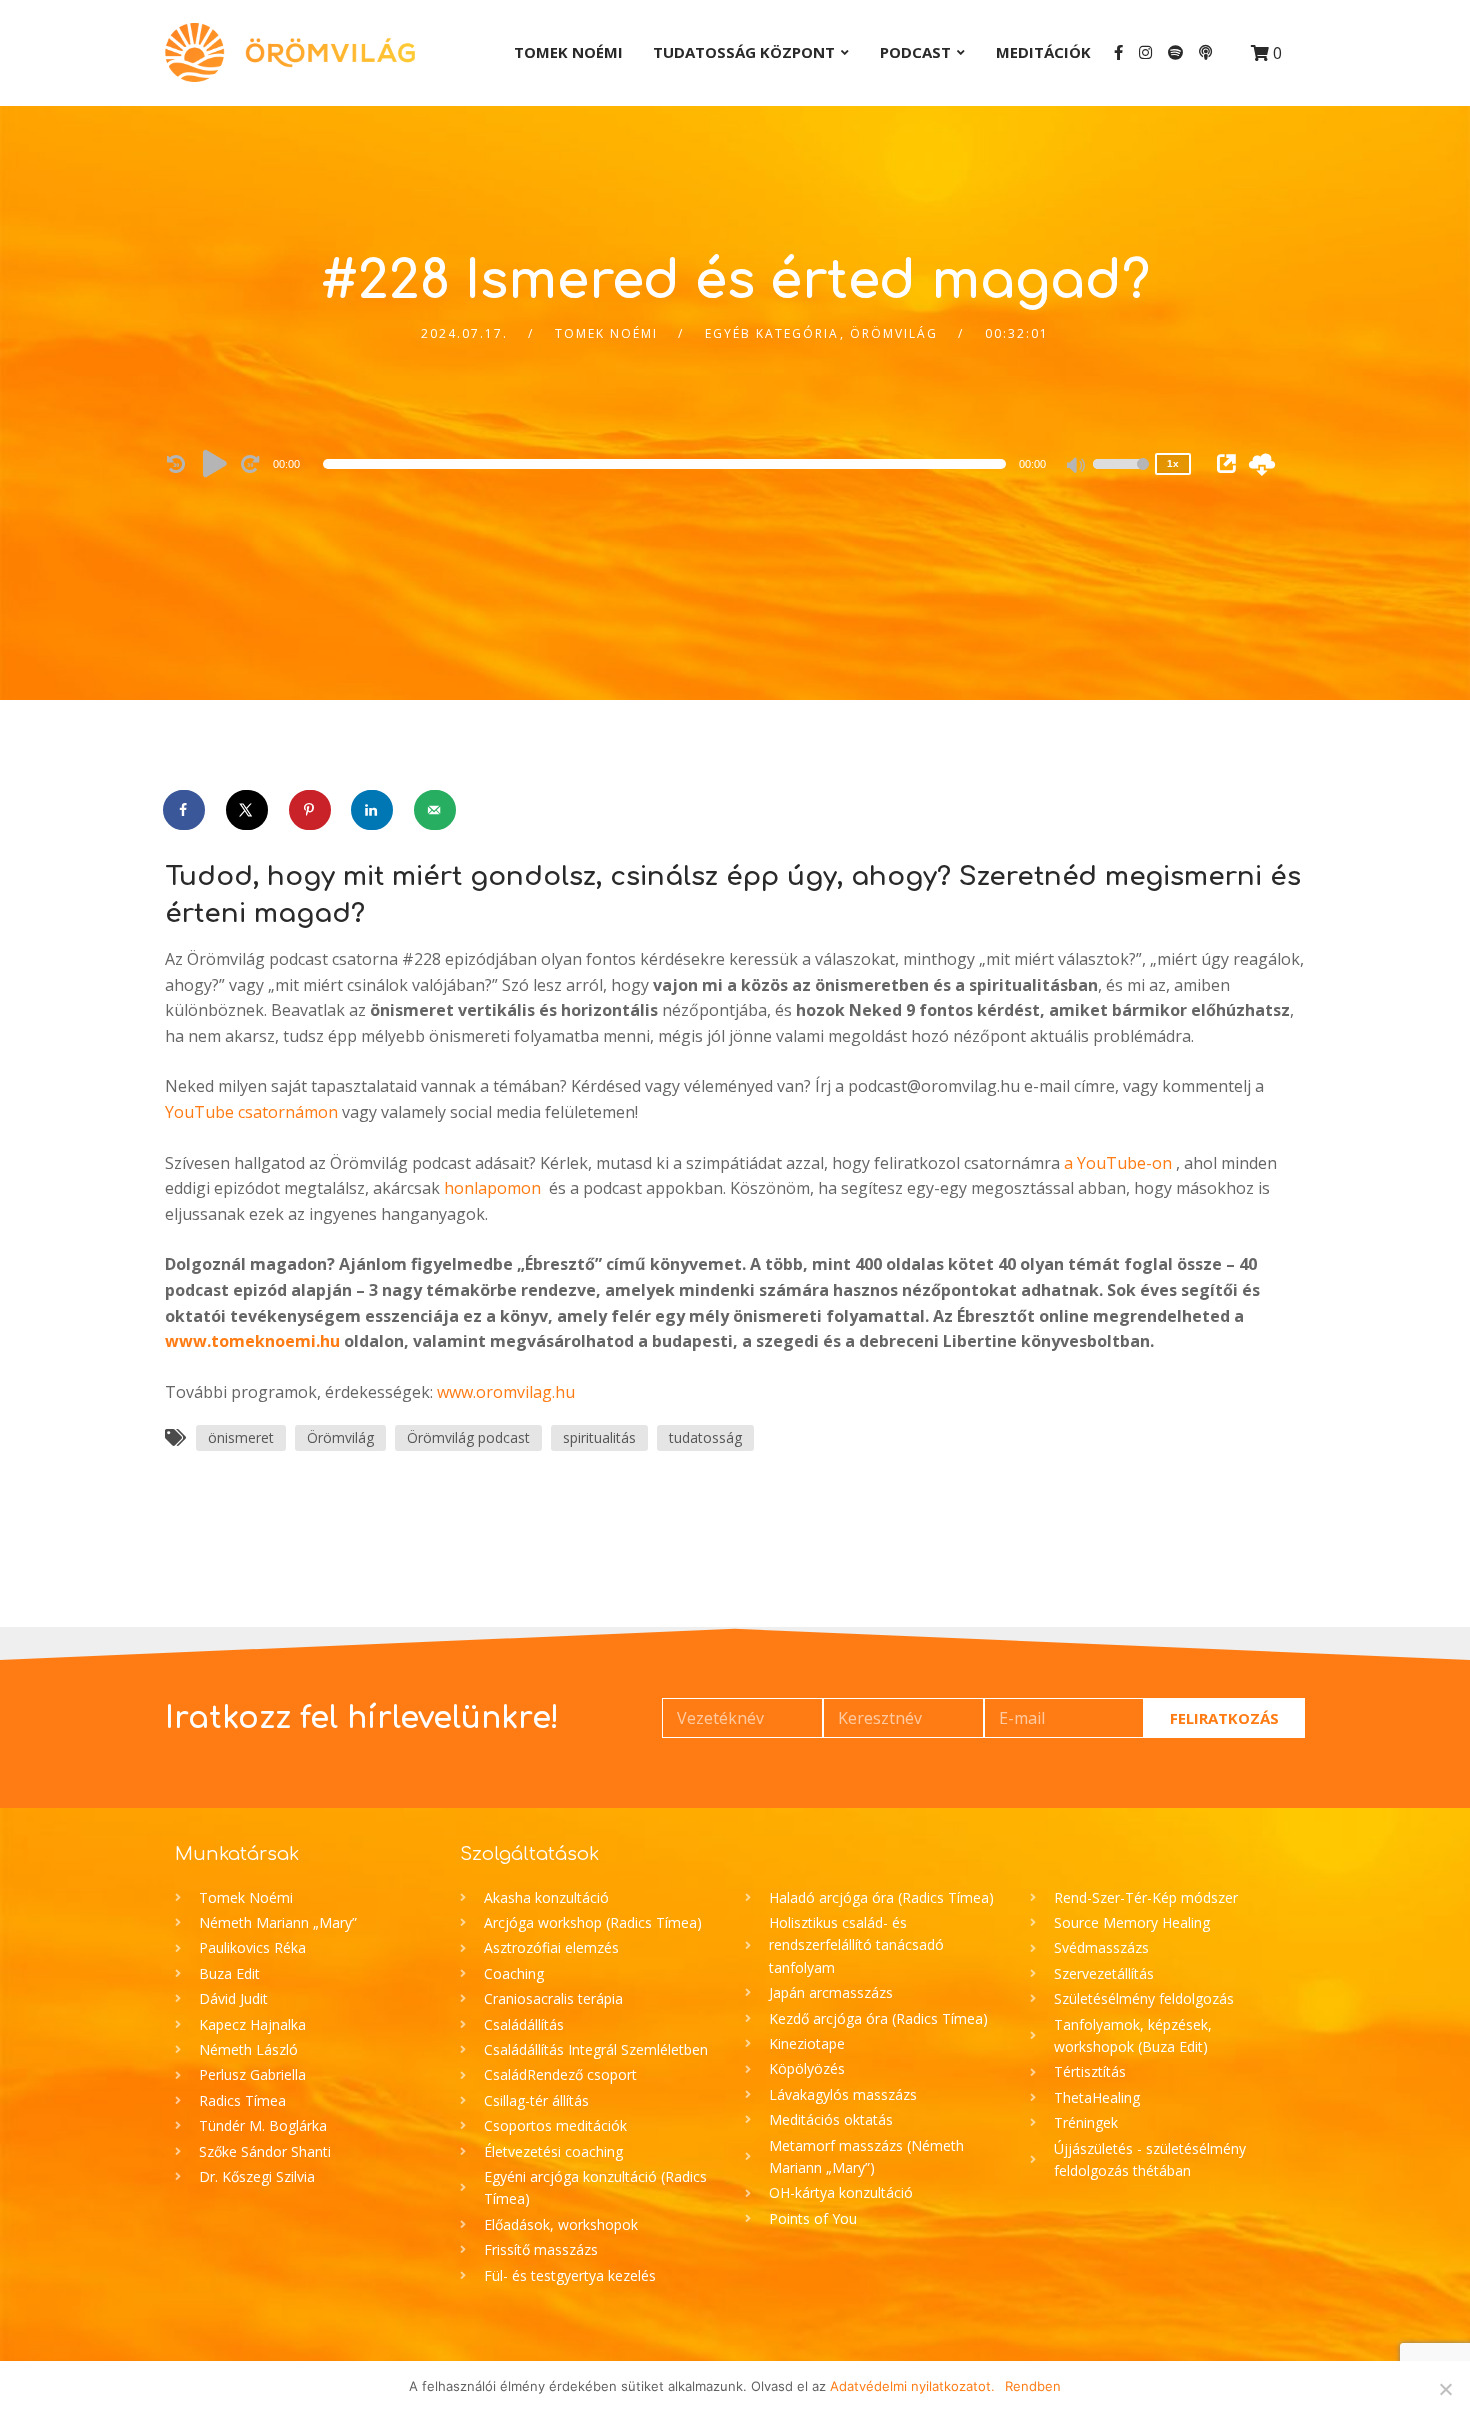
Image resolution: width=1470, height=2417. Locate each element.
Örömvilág (894, 333)
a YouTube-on (1118, 1163)
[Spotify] (1175, 52)
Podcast (915, 52)
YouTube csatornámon (251, 1112)
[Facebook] (1118, 52)
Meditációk (1043, 52)
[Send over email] (436, 810)
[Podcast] (1205, 52)
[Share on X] (248, 810)
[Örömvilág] (290, 52)
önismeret (241, 1437)
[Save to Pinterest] (311, 810)
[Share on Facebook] (185, 810)
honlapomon (492, 1188)
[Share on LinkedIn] (373, 810)
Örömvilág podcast (468, 1437)
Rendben (1033, 2386)
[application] (668, 464)
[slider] (1121, 477)
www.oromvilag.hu (506, 1392)
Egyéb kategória (772, 333)
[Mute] (1077, 467)
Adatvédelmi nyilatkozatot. (912, 2386)
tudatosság (705, 1437)
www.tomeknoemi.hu (252, 1341)
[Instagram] (1145, 52)
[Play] (215, 463)
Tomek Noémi (568, 52)
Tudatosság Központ (744, 52)
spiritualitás (599, 1437)
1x (1173, 463)
